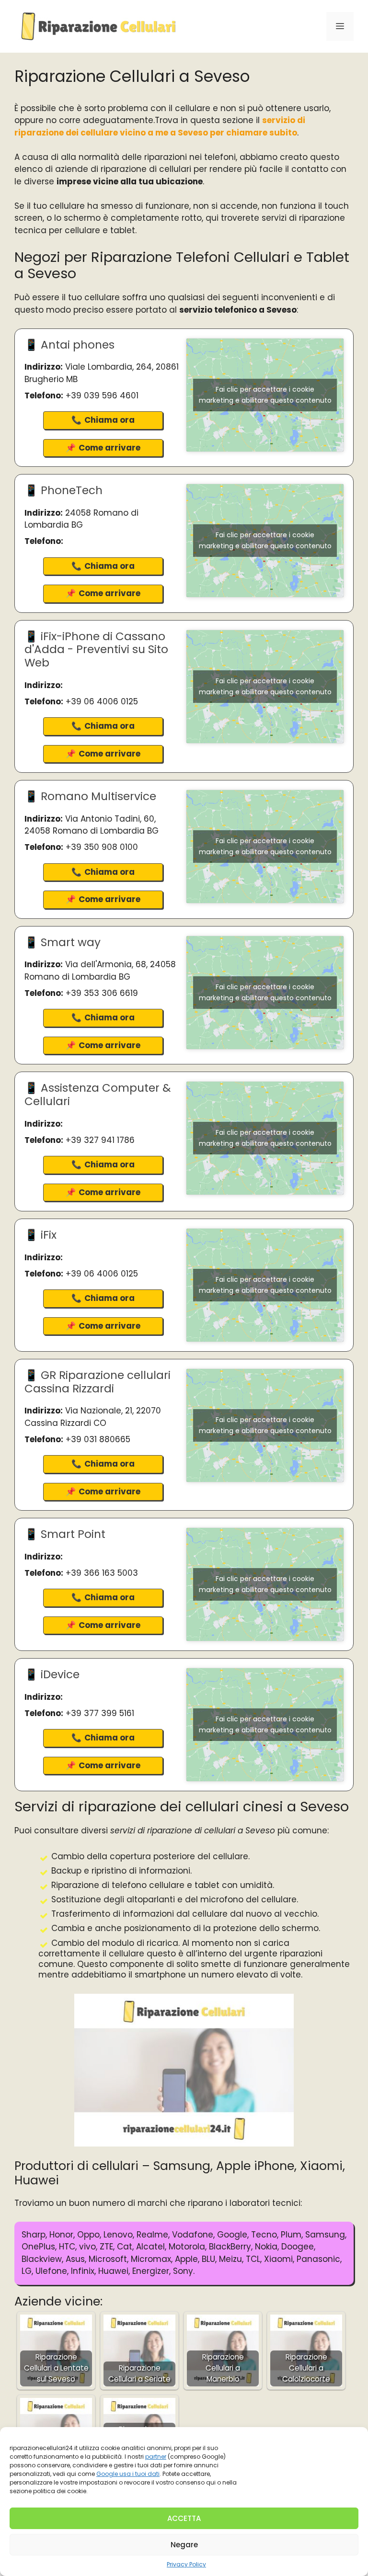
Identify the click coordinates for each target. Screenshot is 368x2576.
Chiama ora (109, 420)
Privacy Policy (186, 2564)
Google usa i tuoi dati (128, 2474)
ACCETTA (184, 2518)
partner (156, 2457)
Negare (184, 2545)
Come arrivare (109, 448)
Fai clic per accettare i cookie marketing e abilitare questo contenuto (265, 395)
